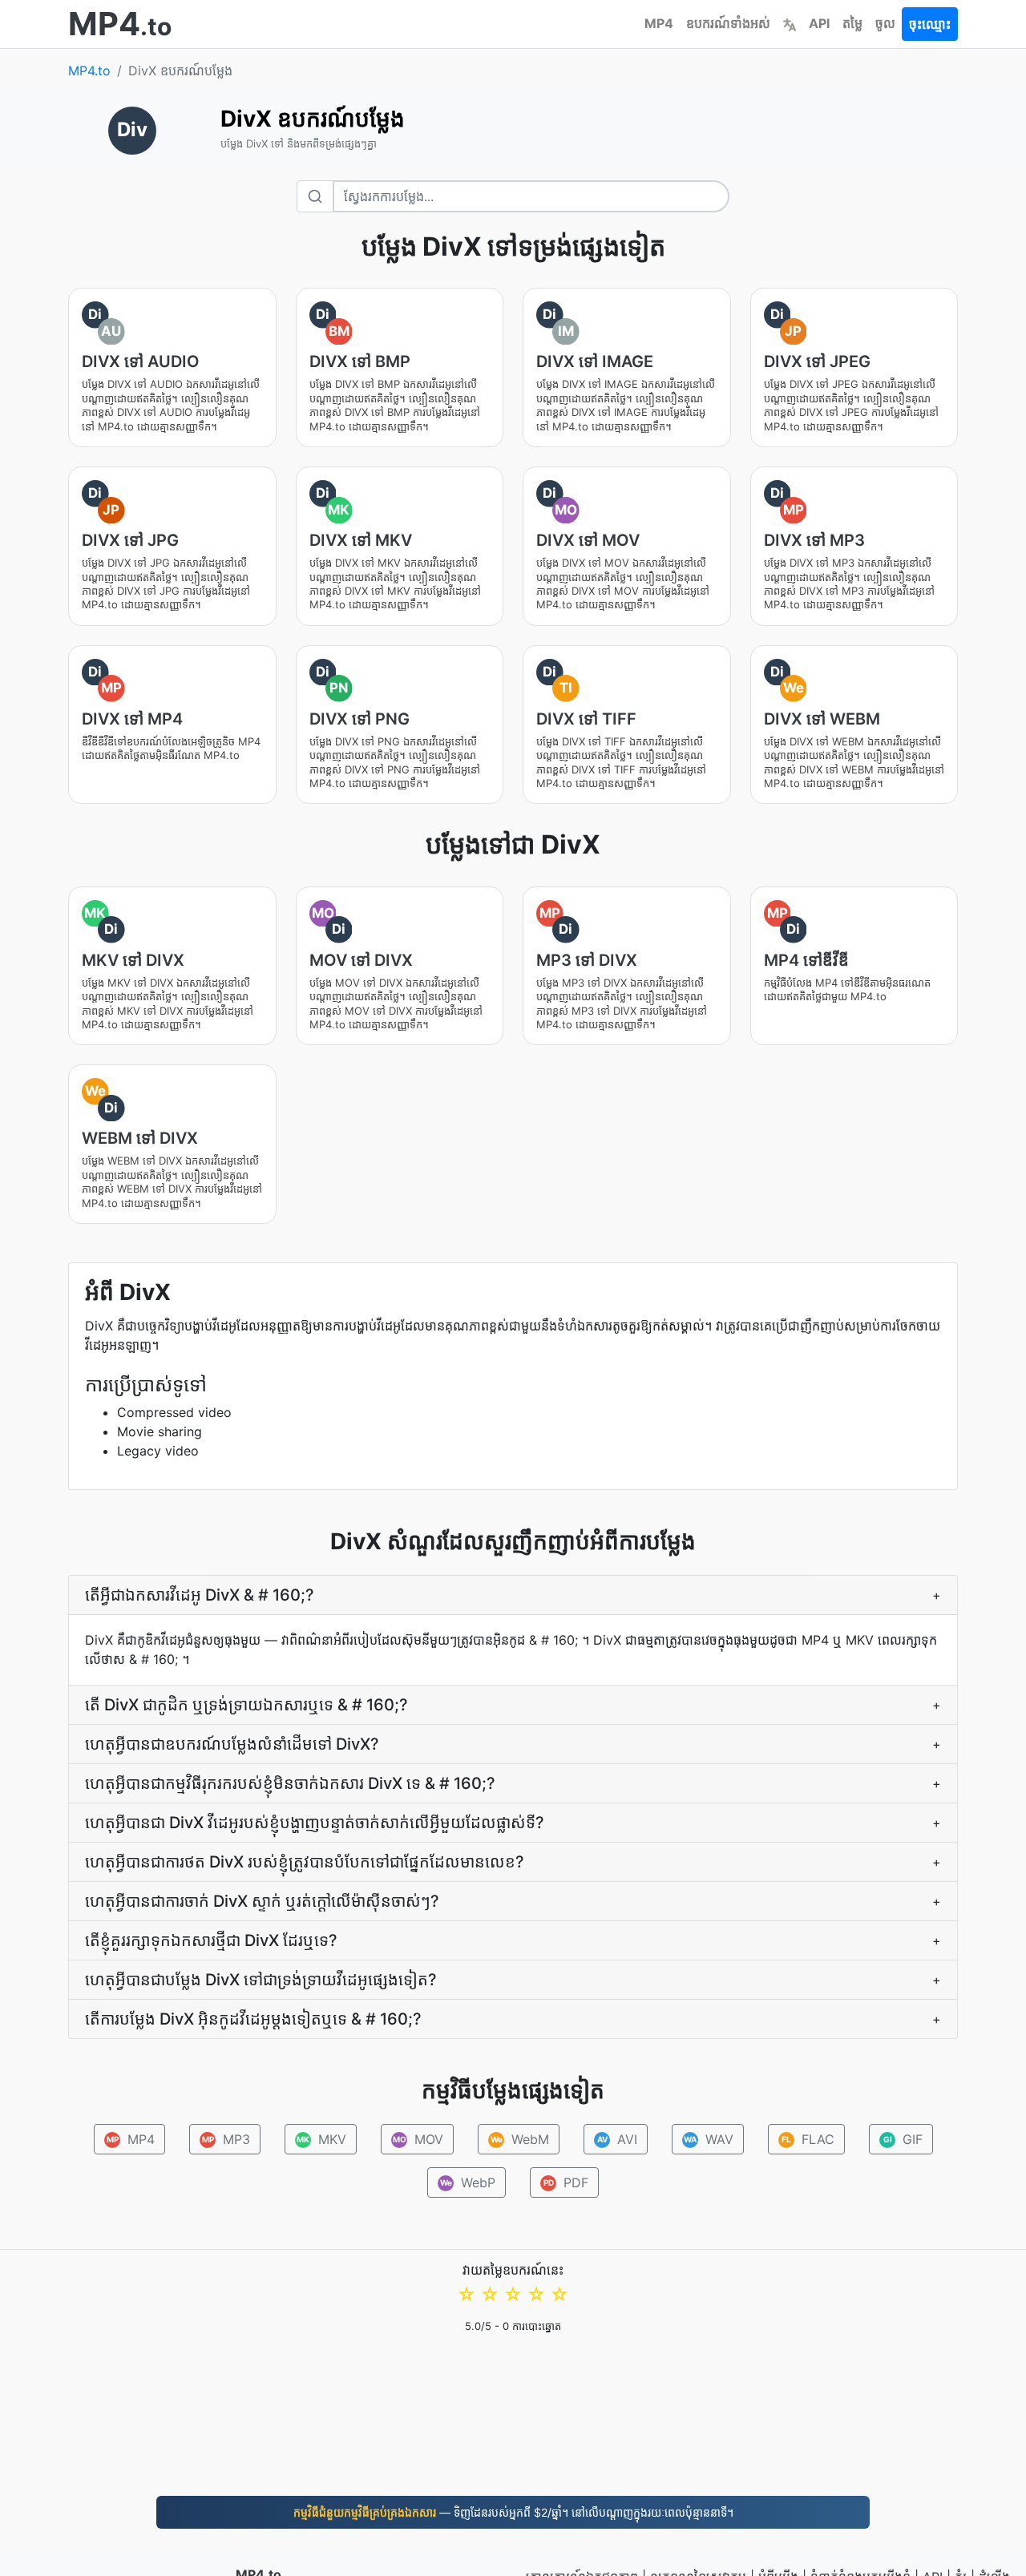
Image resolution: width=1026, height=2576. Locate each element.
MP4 (659, 23)
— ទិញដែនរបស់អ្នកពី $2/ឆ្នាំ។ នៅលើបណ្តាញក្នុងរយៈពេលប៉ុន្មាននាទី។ (513, 2512)
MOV (418, 2139)
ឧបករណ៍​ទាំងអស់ (728, 23)
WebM (519, 2139)
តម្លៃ (852, 23)
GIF (903, 2139)
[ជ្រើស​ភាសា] (790, 23)
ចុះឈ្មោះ (930, 24)
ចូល (885, 23)
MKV (321, 2139)
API (819, 23)
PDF (566, 2182)
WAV (709, 2139)
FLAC (808, 2139)
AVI (617, 2139)
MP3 (226, 2139)
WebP (468, 2182)
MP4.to (89, 71)
